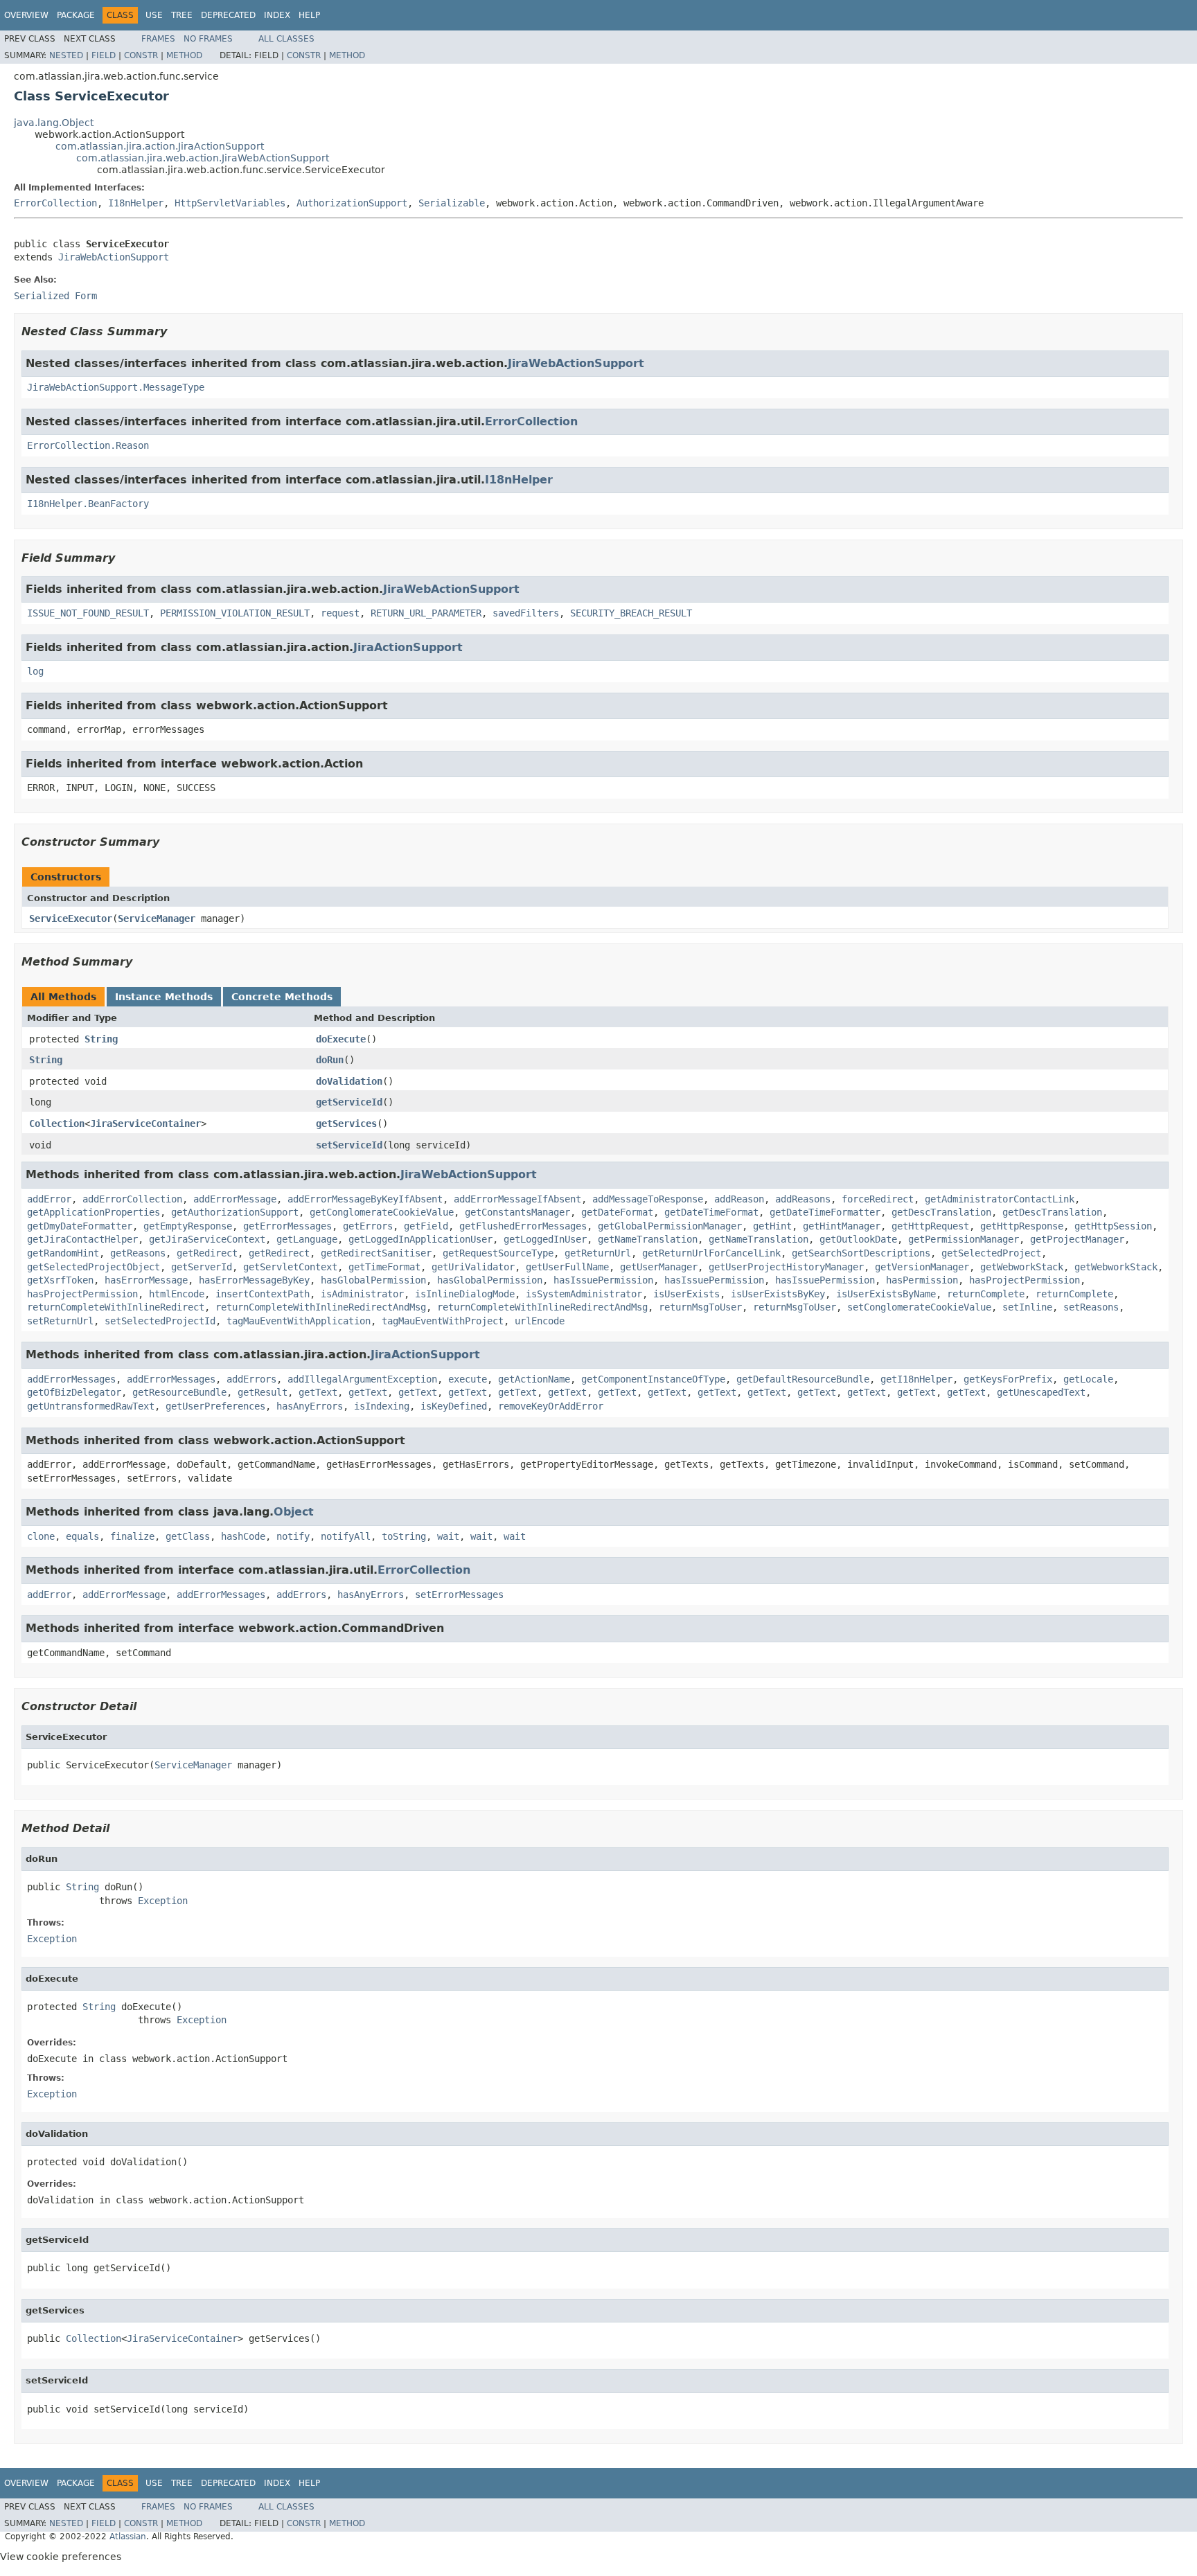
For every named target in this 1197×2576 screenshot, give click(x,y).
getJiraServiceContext (207, 1239)
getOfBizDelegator (74, 1392)
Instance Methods (164, 997)
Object (294, 1512)
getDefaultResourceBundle (803, 1379)
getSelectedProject (991, 1253)
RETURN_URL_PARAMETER (426, 613)
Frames (158, 39)
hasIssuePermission (603, 1280)
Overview (26, 15)
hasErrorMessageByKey (254, 1280)
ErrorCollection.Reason (88, 445)
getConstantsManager (517, 1212)
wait (448, 1536)
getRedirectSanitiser (376, 1253)
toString (404, 1536)
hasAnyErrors (310, 1406)
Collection (57, 1123)
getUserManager (659, 1267)
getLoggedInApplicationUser (420, 1239)
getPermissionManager (964, 1239)
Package (76, 15)
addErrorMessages (71, 1379)
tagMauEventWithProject (443, 1321)
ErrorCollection (55, 203)
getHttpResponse (1022, 1226)
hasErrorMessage (146, 1280)
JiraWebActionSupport (114, 257)
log (35, 671)
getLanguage (307, 1239)
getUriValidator (473, 1267)
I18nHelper (136, 203)
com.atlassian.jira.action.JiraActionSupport (160, 146)
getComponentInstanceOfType (653, 1379)
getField (426, 1226)
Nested (66, 55)
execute (468, 1379)
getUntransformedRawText (91, 1406)
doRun (330, 1060)
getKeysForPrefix (1008, 1379)
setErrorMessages (459, 1595)
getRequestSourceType (498, 1253)
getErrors (368, 1226)
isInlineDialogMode (465, 1294)
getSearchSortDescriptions (861, 1253)
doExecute (341, 1039)
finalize (132, 1536)
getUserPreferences (215, 1406)
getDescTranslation (941, 1212)
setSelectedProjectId (160, 1321)
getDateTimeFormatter (825, 1212)
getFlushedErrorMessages (523, 1226)
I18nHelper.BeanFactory (88, 504)
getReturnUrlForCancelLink (711, 1253)
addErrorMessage (235, 1199)
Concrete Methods (282, 997)
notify (293, 1536)
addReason (739, 1199)
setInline (1027, 1307)
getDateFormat (617, 1212)
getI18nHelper (916, 1379)
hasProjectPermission (1025, 1280)
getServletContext (290, 1267)
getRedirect (207, 1253)
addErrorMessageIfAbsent (517, 1199)
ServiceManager (157, 918)
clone (41, 1536)
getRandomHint (63, 1253)
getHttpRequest (930, 1226)
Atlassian (128, 2537)
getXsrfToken (60, 1280)
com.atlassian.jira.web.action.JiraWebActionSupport (203, 158)
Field (104, 55)
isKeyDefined (454, 1406)
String (101, 1039)
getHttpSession (1113, 1226)
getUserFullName (567, 1267)
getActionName (534, 1379)
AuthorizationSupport (352, 203)
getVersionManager (922, 1267)
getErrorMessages (287, 1226)
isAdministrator (362, 1294)
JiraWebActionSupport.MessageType (116, 387)
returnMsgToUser (700, 1307)
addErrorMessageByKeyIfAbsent (365, 1199)
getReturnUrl (598, 1253)
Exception (163, 1901)
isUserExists (686, 1294)
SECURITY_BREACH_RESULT (631, 613)
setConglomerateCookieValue (919, 1307)
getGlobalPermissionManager (670, 1226)
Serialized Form (55, 296)
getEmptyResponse (188, 1226)
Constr (141, 55)
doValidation (349, 1081)
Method (184, 55)
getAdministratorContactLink (1000, 1199)
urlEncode (540, 1321)
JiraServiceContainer (145, 1123)
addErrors (251, 1379)
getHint (772, 1226)
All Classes (286, 39)
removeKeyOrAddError (551, 1406)
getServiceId (349, 1102)
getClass (188, 1536)
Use (154, 15)
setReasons (1091, 1307)
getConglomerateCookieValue (382, 1212)
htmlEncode (177, 1294)
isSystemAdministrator (584, 1294)
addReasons (803, 1199)
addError (49, 1199)
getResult (263, 1392)
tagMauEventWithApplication (299, 1321)
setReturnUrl (60, 1321)
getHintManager (842, 1226)
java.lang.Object (54, 123)
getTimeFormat (384, 1267)
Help (309, 15)
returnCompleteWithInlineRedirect (116, 1307)
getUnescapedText (1041, 1392)
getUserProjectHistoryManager (786, 1267)
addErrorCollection (132, 1199)
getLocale (1088, 1379)
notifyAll (346, 1536)
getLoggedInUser (545, 1239)
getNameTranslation (648, 1239)
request (340, 613)
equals (82, 1536)
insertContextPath (263, 1294)
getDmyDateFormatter (80, 1226)
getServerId (202, 1267)
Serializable (452, 203)
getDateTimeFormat (711, 1212)
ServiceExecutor (71, 918)
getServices (346, 1123)
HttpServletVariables (230, 203)
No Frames (208, 39)
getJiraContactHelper (82, 1239)
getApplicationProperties (94, 1212)
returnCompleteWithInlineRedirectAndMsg (321, 1307)
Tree (182, 15)
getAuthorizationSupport (235, 1212)
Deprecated (228, 15)
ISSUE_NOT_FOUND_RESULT (88, 613)
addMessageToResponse (648, 1199)
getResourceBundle (179, 1392)
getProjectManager (1077, 1239)
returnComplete (986, 1294)
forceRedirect (878, 1199)
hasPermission (922, 1280)
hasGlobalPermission (373, 1280)
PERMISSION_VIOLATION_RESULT (235, 613)
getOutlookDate (858, 1239)
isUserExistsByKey (778, 1294)
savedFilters (526, 613)
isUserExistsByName (886, 1294)
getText (318, 1392)
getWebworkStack (1022, 1267)
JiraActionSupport (408, 647)
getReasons (138, 1253)
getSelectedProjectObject (94, 1267)
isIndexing (382, 1406)
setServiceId (349, 1145)
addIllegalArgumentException (362, 1379)
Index (277, 15)
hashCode (243, 1536)
